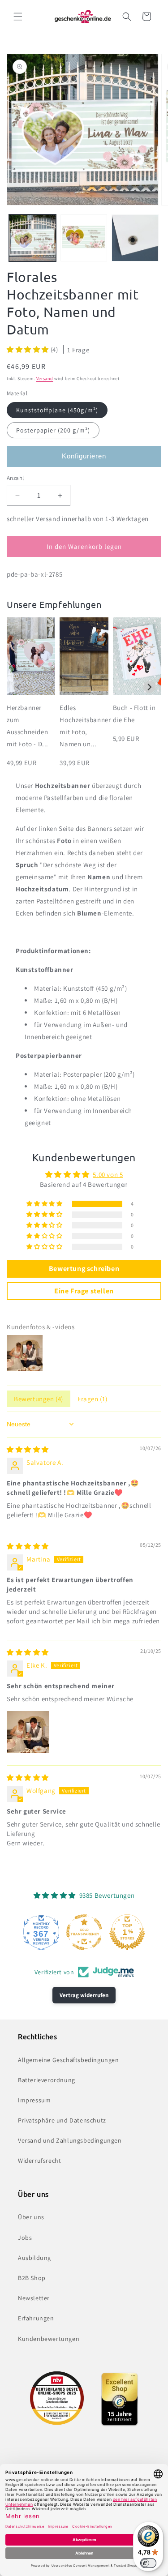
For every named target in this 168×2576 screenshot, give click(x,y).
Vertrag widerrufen (84, 1995)
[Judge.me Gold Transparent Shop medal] (84, 1932)
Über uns (31, 2217)
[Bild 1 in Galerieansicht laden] (32, 238)
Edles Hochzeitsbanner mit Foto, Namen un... (84, 726)
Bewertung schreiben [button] (84, 1269)
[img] (28, 1449)
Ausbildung (34, 2258)
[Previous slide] (19, 687)
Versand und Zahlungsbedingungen (70, 2140)
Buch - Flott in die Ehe (134, 714)
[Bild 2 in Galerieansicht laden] (84, 238)
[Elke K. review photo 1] (28, 1732)
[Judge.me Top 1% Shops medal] (127, 1932)
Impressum (34, 2100)
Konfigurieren (84, 456)
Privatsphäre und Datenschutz (62, 2120)
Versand (45, 379)
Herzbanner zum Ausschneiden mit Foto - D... (28, 726)
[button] (18, 17)
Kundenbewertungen (49, 2339)
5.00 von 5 (108, 1175)
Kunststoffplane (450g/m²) (57, 410)
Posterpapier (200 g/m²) (53, 430)
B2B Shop (32, 2278)
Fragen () (93, 1399)
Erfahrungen (36, 2318)
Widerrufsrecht (39, 2161)
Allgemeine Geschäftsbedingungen (69, 2060)
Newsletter (34, 2298)
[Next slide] (149, 687)
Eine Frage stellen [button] (84, 1291)
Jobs (25, 2238)
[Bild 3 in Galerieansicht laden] (135, 238)
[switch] (148, 2563)
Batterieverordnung (47, 2080)
